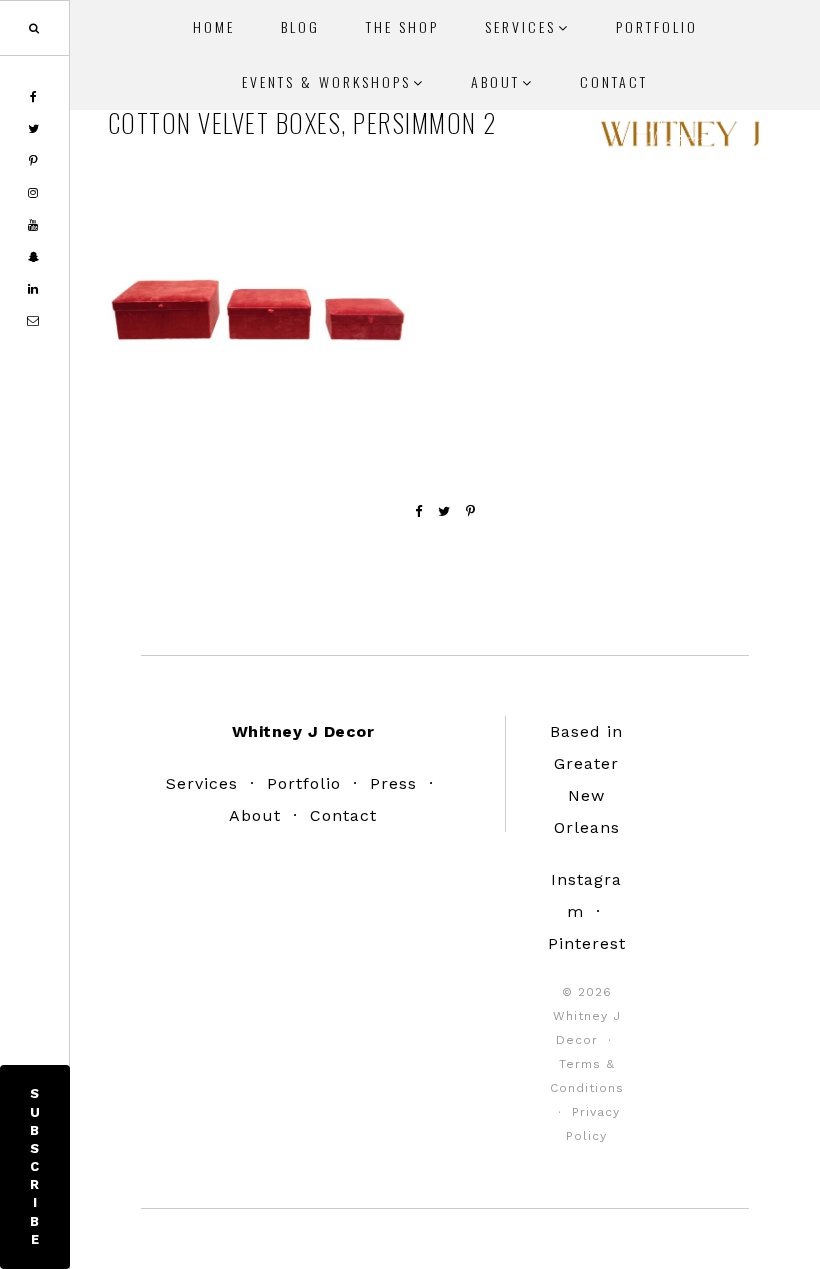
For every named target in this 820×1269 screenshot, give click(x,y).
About (255, 815)
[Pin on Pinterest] (471, 511)
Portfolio (304, 783)
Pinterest (587, 943)
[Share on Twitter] (444, 511)
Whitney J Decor (680, 140)
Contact (343, 815)
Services (202, 783)
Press (393, 783)
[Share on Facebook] (419, 511)
